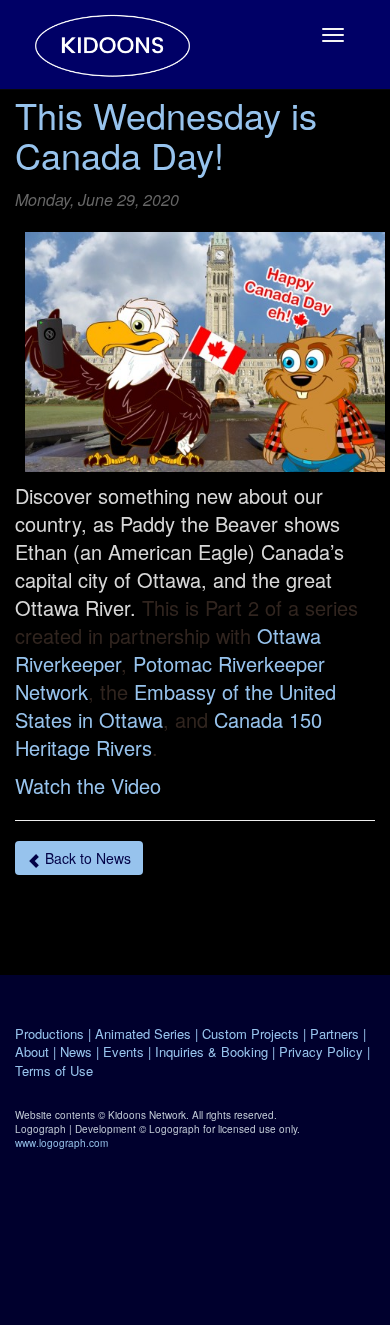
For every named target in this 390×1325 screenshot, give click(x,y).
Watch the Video (88, 785)
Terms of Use (54, 1070)
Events (123, 1051)
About (32, 1051)
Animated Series (143, 1033)
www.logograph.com (61, 1143)
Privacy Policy (321, 1051)
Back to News (86, 858)
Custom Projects (250, 1033)
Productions (49, 1033)
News (76, 1051)
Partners (334, 1033)
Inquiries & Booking (211, 1051)
